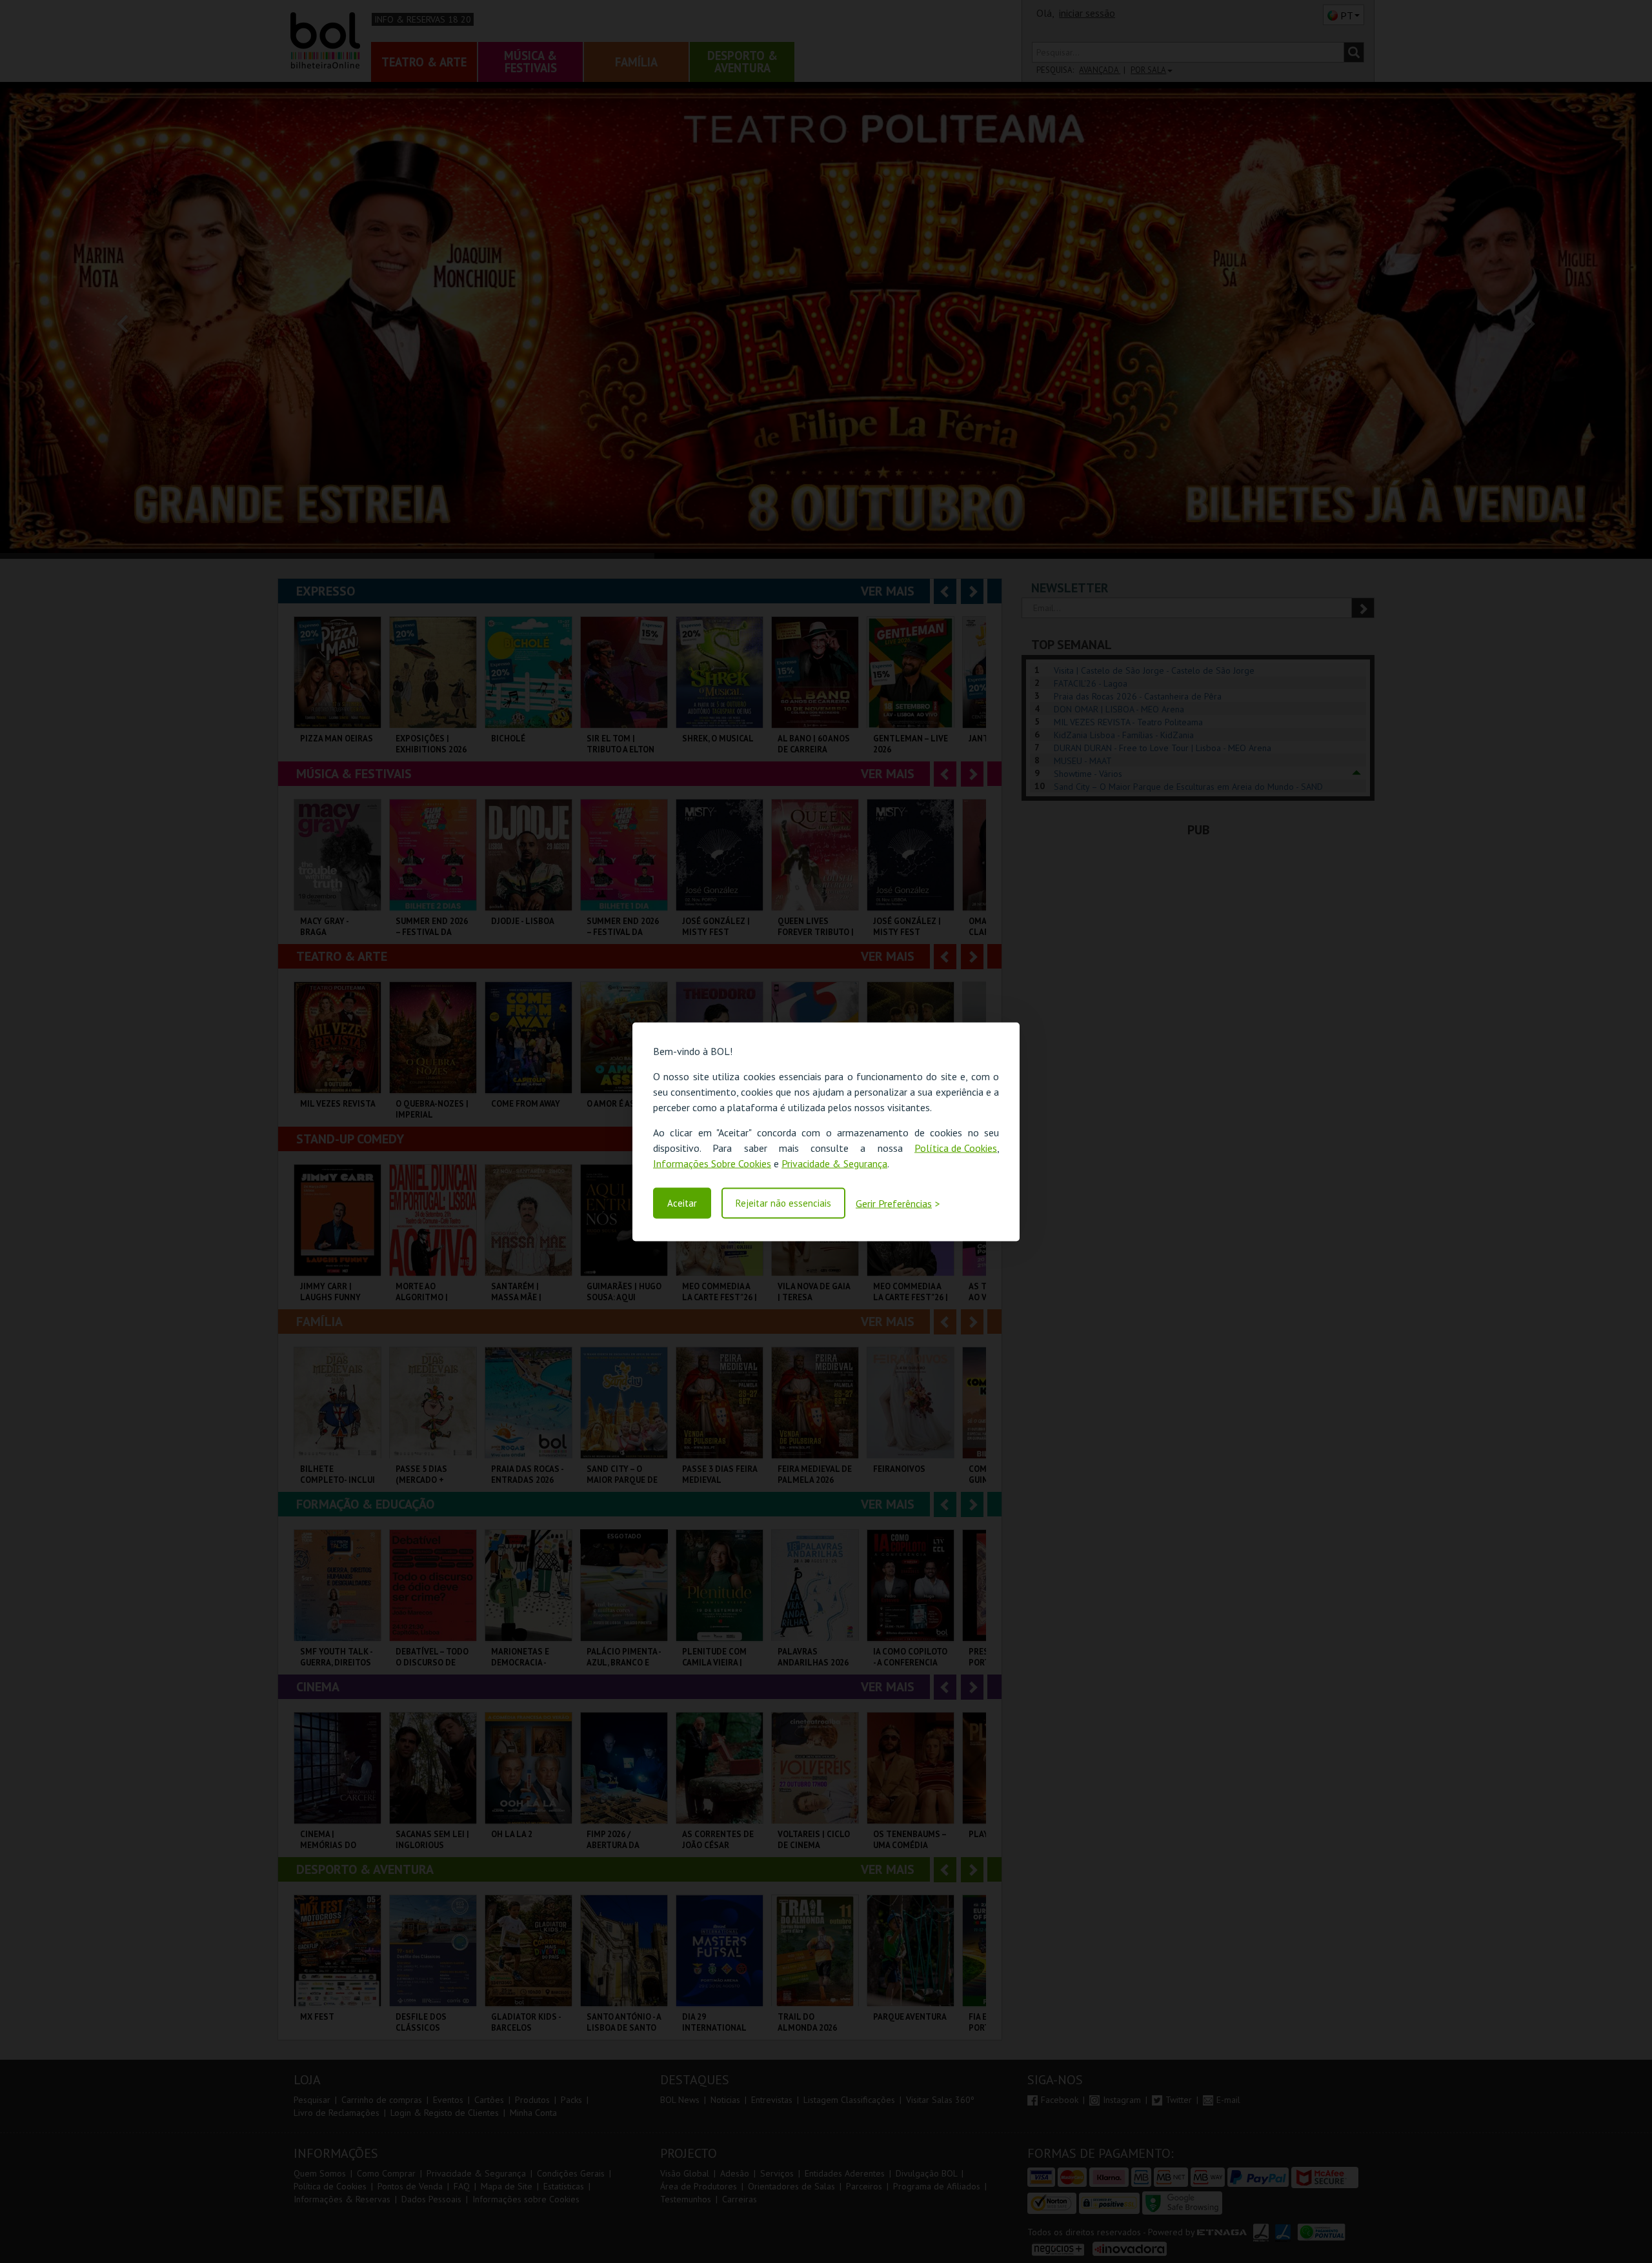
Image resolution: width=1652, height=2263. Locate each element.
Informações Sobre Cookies (712, 1163)
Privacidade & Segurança (834, 1163)
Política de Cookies (956, 1147)
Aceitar (682, 1203)
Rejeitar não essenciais (783, 1203)
